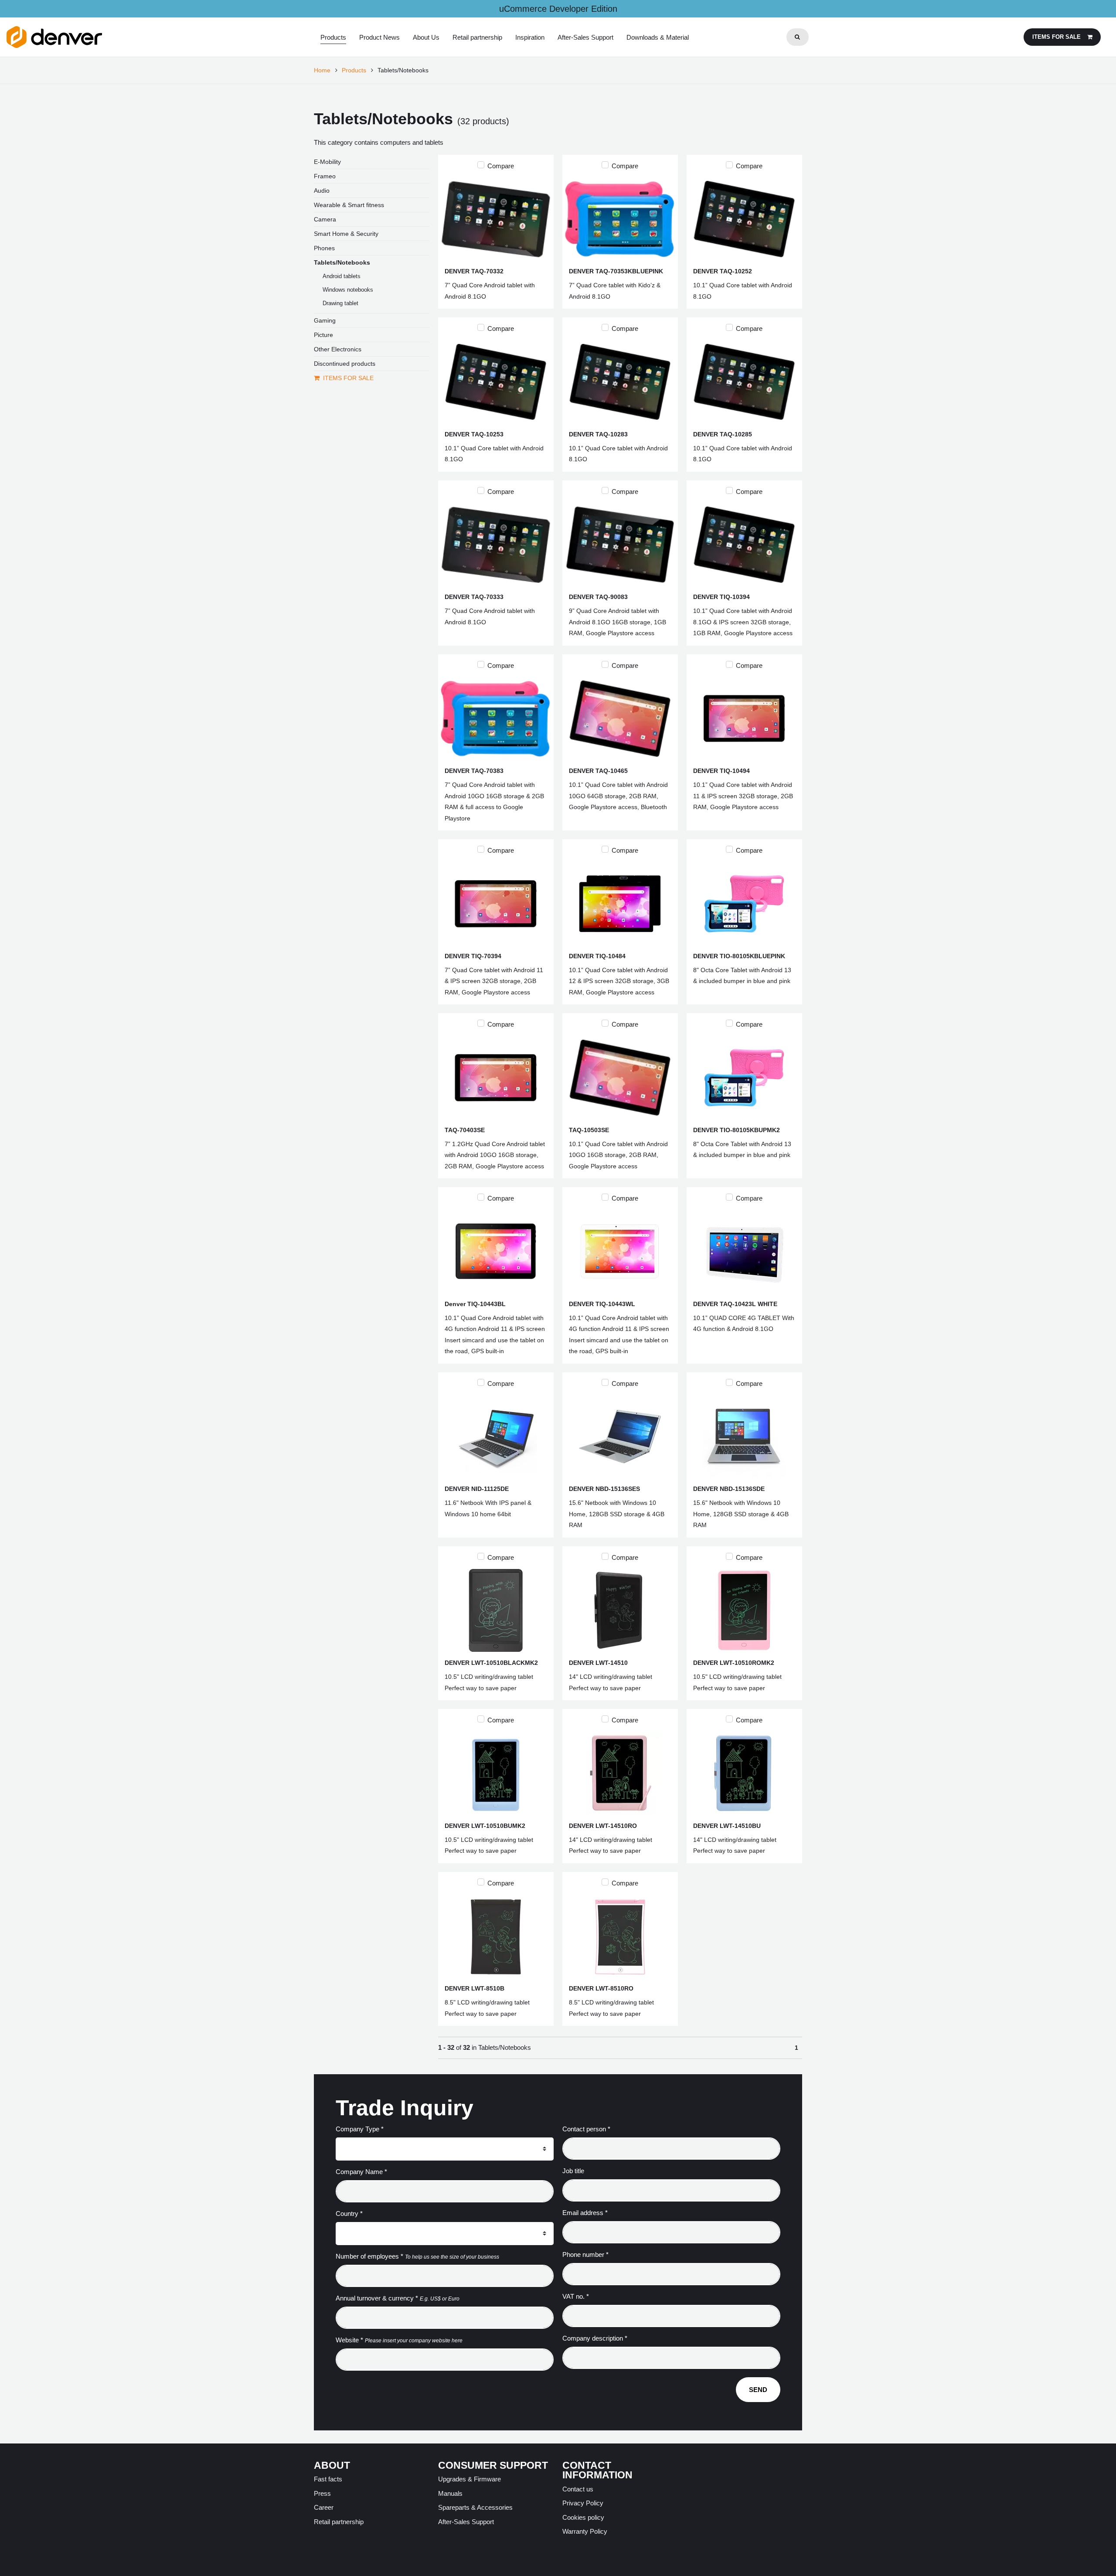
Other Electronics (338, 349)
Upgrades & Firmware (470, 2479)
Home (322, 70)
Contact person (586, 2129)
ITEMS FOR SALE (348, 378)
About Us (426, 37)
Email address (585, 2213)
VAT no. (576, 2296)
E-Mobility (327, 162)
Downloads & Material (658, 37)
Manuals (450, 2493)
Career (324, 2507)
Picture (323, 335)
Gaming (325, 320)
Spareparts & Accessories (475, 2507)
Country (349, 2214)
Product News (379, 37)
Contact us (578, 2489)
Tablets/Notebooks (342, 262)
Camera (325, 219)
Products (333, 37)
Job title (573, 2171)
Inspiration (530, 37)
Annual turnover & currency (377, 2298)
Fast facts (328, 2479)
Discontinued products (345, 364)
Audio (322, 191)
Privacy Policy (583, 2503)
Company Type (360, 2129)
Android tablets (342, 276)
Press (322, 2493)
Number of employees (369, 2256)
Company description (595, 2338)
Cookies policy (583, 2517)
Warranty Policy (585, 2531)
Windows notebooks (348, 290)
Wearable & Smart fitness (349, 205)
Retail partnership (477, 37)
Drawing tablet (340, 303)
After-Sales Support (585, 37)
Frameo (325, 176)
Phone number (585, 2254)
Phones (324, 248)
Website (349, 2340)
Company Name (361, 2172)
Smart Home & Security (346, 234)
